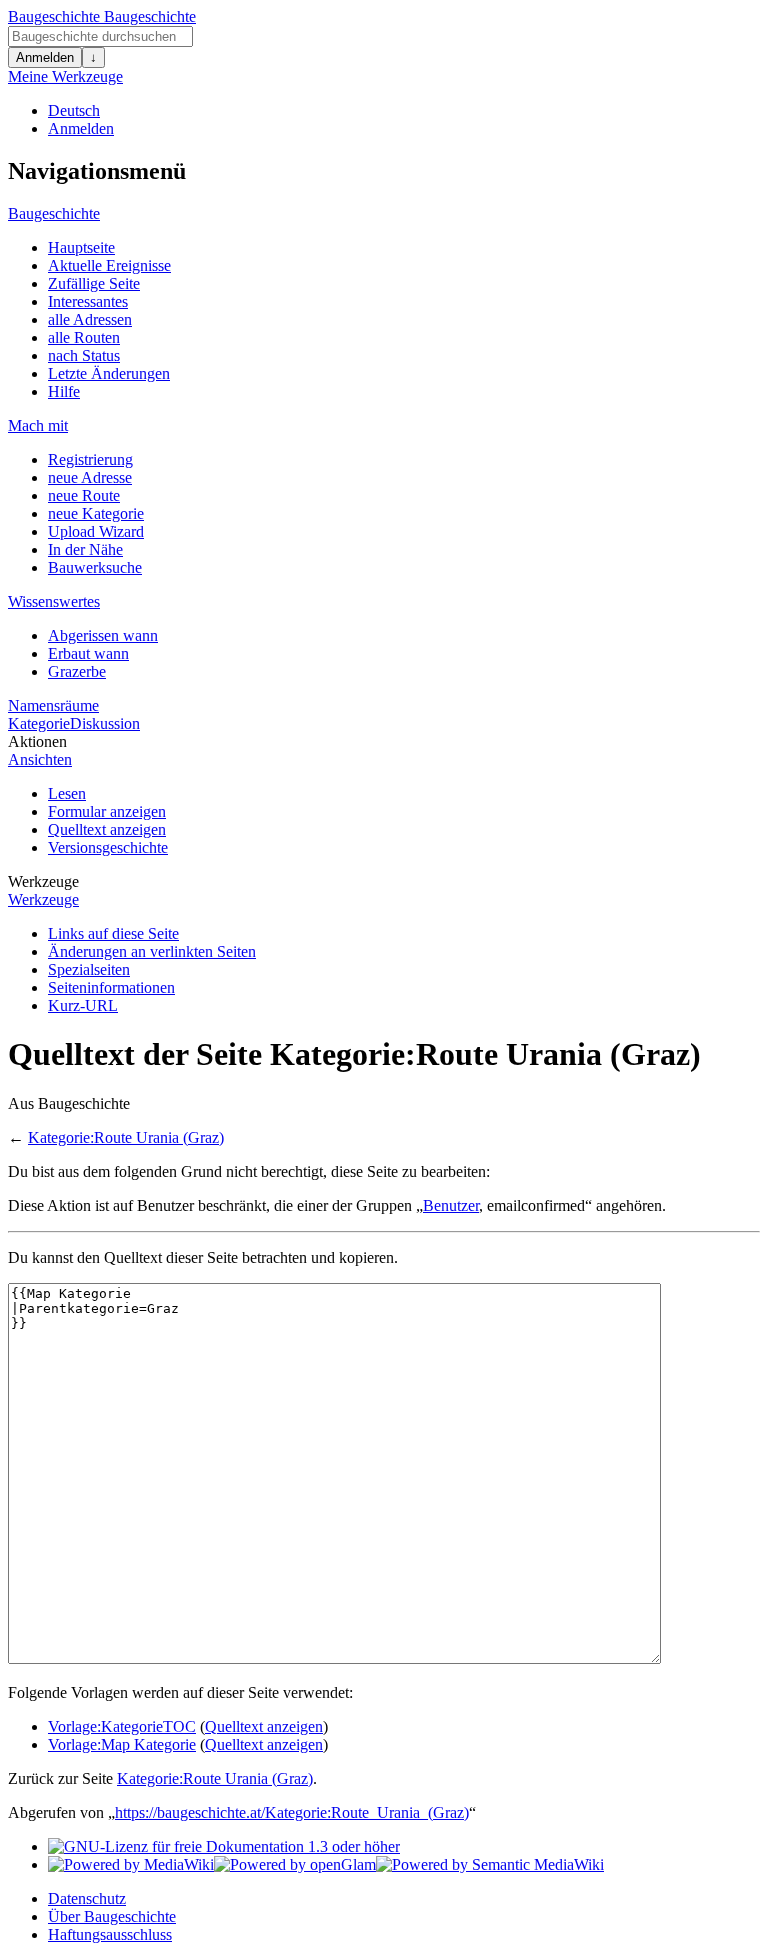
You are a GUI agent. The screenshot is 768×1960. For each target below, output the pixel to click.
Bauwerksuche (95, 567)
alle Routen (84, 337)
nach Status (84, 355)
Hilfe (64, 391)
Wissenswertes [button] (54, 601)
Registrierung (90, 459)
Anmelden (45, 57)
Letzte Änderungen (109, 373)
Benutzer (451, 1205)
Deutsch (74, 110)
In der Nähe (85, 549)
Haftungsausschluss (110, 1934)
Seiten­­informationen (111, 987)
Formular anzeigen (107, 811)
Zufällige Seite (94, 283)
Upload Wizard (96, 531)
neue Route (84, 495)
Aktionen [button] (37, 741)
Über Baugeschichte (112, 1916)
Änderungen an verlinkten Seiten (152, 951)
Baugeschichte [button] (54, 213)
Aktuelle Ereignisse (109, 265)
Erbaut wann (88, 653)
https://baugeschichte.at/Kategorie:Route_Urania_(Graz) (292, 1812)
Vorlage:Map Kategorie (122, 1744)
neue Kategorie (96, 513)
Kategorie (39, 723)
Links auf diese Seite (113, 933)
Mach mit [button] (38, 425)
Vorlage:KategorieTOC (122, 1726)
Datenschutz (87, 1898)
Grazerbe (77, 671)
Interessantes (88, 301)
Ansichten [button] (40, 759)
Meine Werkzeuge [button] (65, 76)
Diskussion (105, 723)
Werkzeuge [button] (43, 881)
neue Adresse (90, 477)
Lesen (67, 793)
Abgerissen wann (103, 635)
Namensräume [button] (53, 705)
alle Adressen (90, 319)
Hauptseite (81, 247)
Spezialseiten (89, 969)
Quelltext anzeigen (107, 829)
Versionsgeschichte (108, 847)
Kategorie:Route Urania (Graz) (126, 1137)
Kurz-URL (83, 1005)
